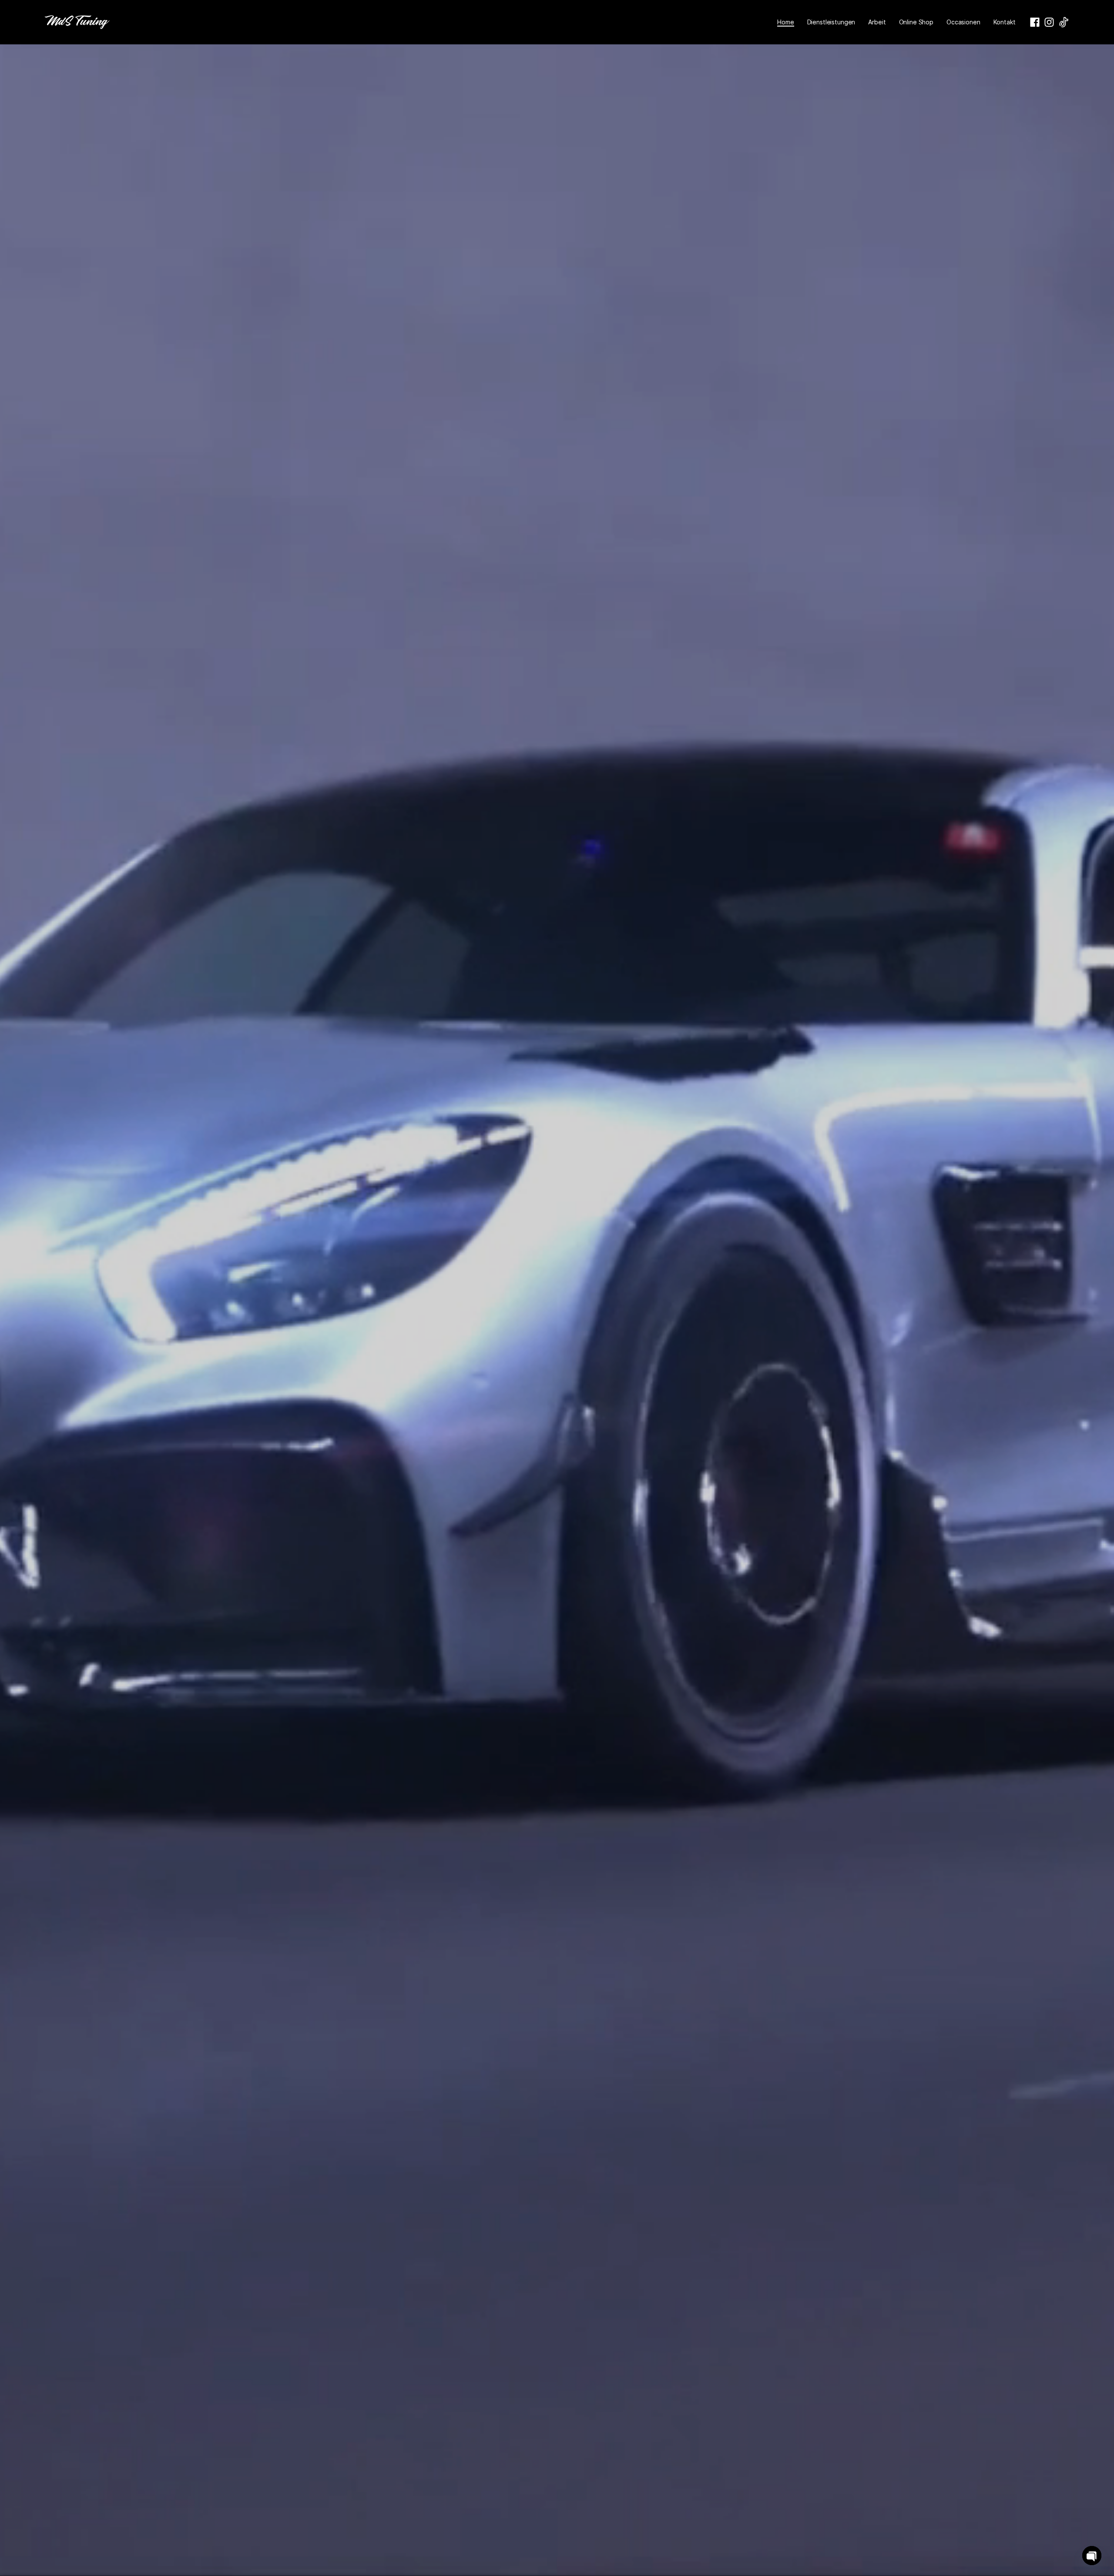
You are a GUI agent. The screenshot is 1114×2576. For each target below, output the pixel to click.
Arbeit (877, 22)
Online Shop (916, 22)
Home (785, 22)
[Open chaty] (1092, 2556)
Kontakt (1005, 22)
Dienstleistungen (831, 22)
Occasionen (963, 22)
